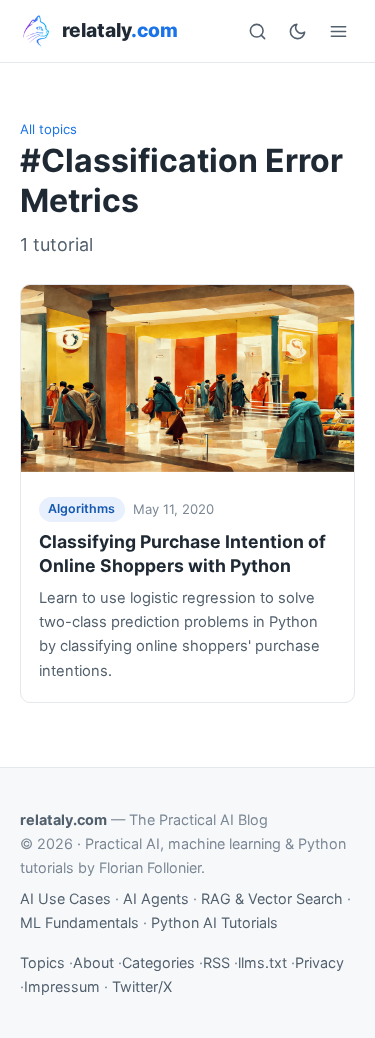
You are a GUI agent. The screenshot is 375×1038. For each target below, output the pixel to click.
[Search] (257, 31)
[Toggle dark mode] (298, 31)
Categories (158, 962)
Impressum (62, 986)
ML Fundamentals (79, 922)
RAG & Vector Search (272, 898)
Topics (42, 962)
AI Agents (156, 898)
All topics (48, 129)
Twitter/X (142, 986)
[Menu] (338, 31)
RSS (216, 962)
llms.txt (262, 962)
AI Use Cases (65, 898)
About (93, 962)
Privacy (319, 962)
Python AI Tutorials (214, 922)
